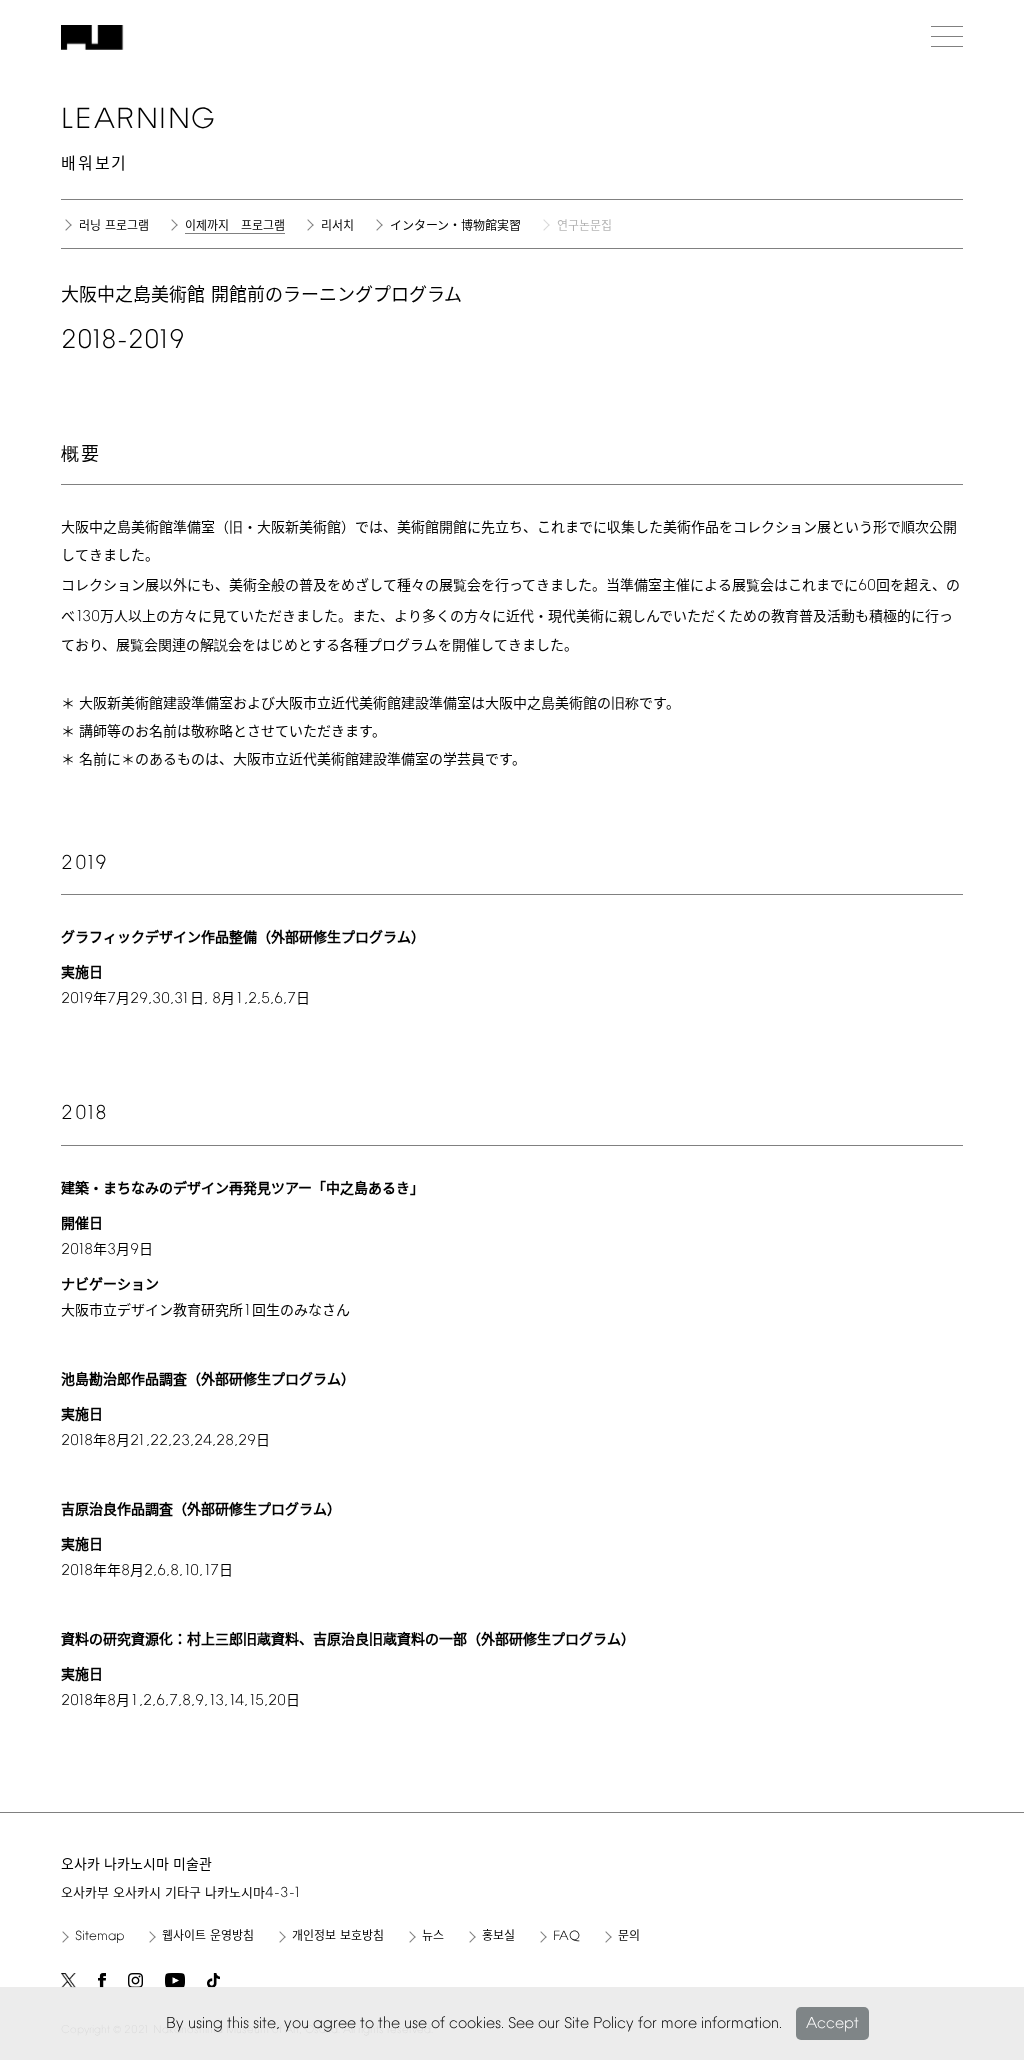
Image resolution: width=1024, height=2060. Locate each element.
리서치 (337, 227)
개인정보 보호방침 (338, 1937)
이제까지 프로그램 (235, 227)
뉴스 (433, 1937)
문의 (629, 1937)
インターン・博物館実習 (455, 227)
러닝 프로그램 (114, 227)
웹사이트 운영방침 (208, 1937)
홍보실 (498, 1937)
